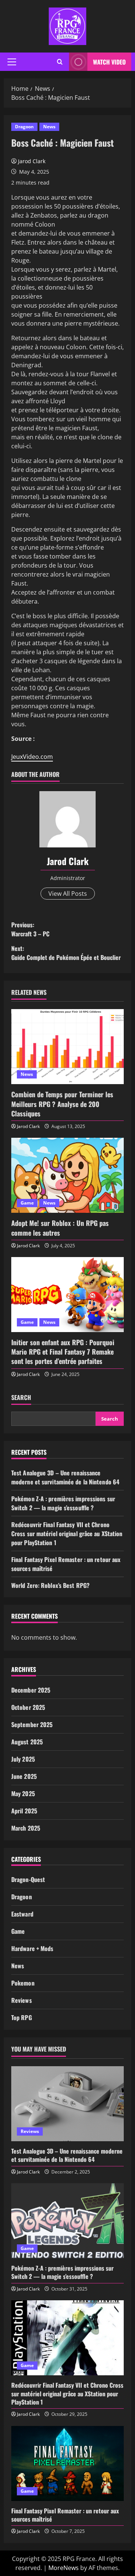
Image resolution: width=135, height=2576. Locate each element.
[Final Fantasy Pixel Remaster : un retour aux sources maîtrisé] (67, 2463)
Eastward (22, 1914)
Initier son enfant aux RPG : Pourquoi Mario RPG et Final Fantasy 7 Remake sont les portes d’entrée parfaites (63, 1352)
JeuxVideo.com (32, 757)
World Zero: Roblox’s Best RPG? (50, 1585)
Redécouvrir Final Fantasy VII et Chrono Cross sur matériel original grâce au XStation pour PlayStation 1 (67, 1534)
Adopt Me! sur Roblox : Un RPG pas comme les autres (60, 1228)
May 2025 (23, 1793)
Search (21, 1398)
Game (27, 1203)
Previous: (30, 929)
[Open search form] (60, 62)
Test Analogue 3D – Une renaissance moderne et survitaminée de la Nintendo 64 (65, 1477)
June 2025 (24, 1776)
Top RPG (22, 2017)
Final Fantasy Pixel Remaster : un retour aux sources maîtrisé (65, 2515)
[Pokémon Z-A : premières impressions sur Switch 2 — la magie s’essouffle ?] (67, 2221)
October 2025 (28, 1707)
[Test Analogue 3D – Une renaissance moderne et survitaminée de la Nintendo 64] (67, 2104)
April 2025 (24, 1811)
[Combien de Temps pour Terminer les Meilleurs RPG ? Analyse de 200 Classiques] (67, 1047)
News (49, 127)
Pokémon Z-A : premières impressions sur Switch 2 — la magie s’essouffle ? (63, 1503)
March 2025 (26, 1828)
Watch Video (109, 62)
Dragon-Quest (28, 1879)
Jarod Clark (32, 161)
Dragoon (24, 127)
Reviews (22, 2000)
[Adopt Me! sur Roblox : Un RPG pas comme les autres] (67, 1175)
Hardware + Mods (32, 1948)
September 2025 (32, 1724)
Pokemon (23, 1983)
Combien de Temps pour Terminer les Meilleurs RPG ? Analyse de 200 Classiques (62, 1104)
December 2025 (31, 1690)
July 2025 (23, 1759)
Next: (66, 953)
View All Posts (68, 894)
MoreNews (64, 2568)
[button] (12, 62)
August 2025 (27, 1742)
